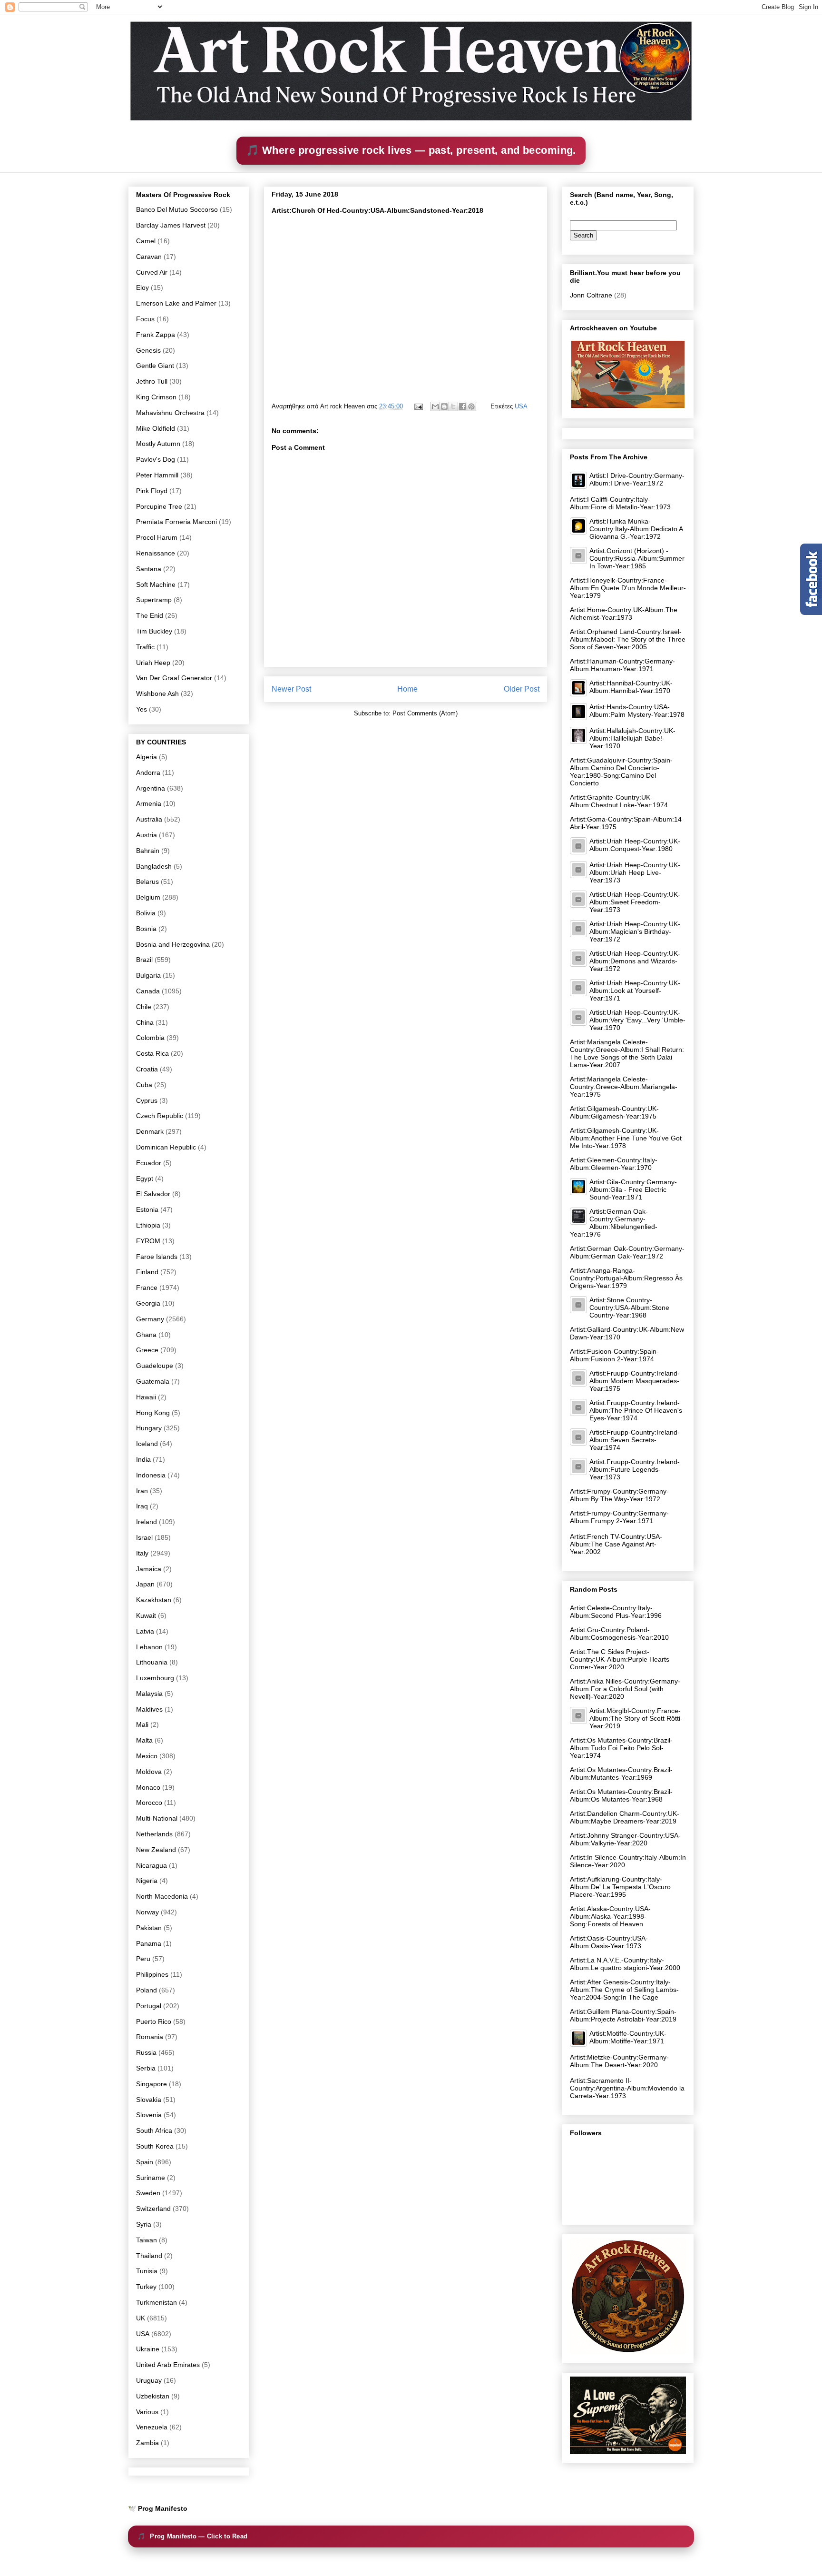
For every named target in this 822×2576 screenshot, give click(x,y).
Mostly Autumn (158, 444)
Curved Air (152, 272)
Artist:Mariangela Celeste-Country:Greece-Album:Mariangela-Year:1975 (624, 1087)
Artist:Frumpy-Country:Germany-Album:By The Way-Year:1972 (619, 1495)
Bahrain (148, 851)
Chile (144, 1007)
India (143, 1459)
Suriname (151, 2178)
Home (407, 689)
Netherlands (154, 1834)
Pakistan (149, 1928)
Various (147, 2412)
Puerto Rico (154, 2021)
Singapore (152, 2084)
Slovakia (149, 2100)
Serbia (146, 2068)
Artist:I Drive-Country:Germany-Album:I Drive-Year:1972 (637, 479)
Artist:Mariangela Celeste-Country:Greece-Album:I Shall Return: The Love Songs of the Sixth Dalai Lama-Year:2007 (627, 1053)
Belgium (148, 897)
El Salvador (153, 1194)
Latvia (145, 1631)
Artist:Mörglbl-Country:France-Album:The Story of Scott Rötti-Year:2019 (636, 1718)
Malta (144, 1740)
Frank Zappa (156, 335)
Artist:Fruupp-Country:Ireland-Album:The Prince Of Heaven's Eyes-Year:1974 (636, 1410)
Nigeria (147, 1881)
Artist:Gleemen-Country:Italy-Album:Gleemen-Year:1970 (614, 1164)
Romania (150, 2037)
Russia (146, 2052)
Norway (147, 1912)
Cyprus (147, 1100)
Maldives (149, 1709)
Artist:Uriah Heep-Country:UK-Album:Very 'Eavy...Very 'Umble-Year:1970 (637, 1020)
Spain (145, 2162)
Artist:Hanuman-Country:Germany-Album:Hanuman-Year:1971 (622, 665)
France (147, 1288)
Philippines (152, 1974)
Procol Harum (157, 537)
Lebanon (149, 1647)
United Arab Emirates (168, 2365)
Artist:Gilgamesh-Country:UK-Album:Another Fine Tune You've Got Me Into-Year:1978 (626, 1138)
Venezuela (152, 2427)
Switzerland (153, 2209)
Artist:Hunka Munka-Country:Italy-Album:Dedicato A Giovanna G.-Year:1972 (636, 529)
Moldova (149, 1772)
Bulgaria (148, 975)
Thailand (149, 2256)
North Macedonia (162, 1896)
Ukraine (148, 2349)
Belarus (147, 882)
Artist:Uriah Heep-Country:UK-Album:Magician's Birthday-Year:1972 (635, 931)
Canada (148, 991)
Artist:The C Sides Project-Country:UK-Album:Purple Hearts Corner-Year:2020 (620, 1659)
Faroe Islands (157, 1257)
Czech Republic (160, 1116)
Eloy (142, 287)
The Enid (150, 615)
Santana (149, 569)
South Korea (155, 2146)
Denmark (150, 1131)
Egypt (145, 1179)
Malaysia (149, 1694)
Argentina (151, 788)
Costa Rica (152, 1053)
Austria (147, 835)
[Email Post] (418, 406)
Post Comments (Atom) (425, 713)
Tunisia (147, 2271)
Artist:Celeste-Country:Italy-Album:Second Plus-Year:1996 (616, 1612)
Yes (142, 709)
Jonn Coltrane (591, 295)
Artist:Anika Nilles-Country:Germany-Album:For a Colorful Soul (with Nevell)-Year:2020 (625, 1689)
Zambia (147, 2443)
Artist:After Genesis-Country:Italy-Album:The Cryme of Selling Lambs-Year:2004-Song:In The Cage (624, 1990)
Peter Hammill (157, 475)
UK (141, 2318)
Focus (145, 319)
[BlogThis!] (444, 406)
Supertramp (154, 600)
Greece (147, 1350)
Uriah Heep (153, 663)
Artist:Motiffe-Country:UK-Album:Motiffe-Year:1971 (628, 2037)
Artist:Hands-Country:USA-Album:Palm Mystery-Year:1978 (637, 711)
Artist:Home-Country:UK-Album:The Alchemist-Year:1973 (624, 614)
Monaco (148, 1787)
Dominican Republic (166, 1147)
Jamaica (149, 1569)
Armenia (149, 803)
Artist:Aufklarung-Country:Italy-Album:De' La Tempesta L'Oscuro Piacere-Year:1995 (620, 1887)
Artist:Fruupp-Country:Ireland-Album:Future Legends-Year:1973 (635, 1469)
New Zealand (156, 1850)
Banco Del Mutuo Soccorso (177, 209)
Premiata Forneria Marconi (176, 522)
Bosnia (146, 929)
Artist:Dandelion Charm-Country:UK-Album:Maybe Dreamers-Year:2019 (625, 1817)
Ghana (146, 1335)
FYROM (148, 1241)
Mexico (147, 1756)
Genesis (148, 350)
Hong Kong (153, 1413)
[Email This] (435, 406)
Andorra (148, 773)
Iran (142, 1491)
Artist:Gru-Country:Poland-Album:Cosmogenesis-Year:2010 (619, 1634)
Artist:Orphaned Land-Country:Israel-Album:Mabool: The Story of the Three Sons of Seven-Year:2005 (628, 639)
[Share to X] (453, 406)
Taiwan (147, 2240)
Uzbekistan (153, 2396)
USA (521, 406)
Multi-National (157, 1818)
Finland (147, 1272)
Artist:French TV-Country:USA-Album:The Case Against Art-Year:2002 (616, 1544)
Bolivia (146, 913)
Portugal (149, 2006)
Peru (143, 1959)
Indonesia (151, 1475)
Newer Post (291, 689)
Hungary (149, 1428)
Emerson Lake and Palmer (176, 303)
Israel (144, 1537)
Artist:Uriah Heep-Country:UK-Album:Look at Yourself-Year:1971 (635, 991)
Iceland (147, 1444)
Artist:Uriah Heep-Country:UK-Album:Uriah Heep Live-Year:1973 (635, 872)
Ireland (147, 1522)
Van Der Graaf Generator (174, 678)
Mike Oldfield (156, 428)
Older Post (522, 689)
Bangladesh (154, 866)
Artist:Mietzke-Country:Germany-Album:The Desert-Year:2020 (619, 2061)
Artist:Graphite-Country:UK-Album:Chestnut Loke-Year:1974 (619, 801)
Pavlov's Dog (156, 459)
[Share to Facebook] (462, 406)
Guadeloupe (155, 1366)
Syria (144, 2224)
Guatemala (153, 1381)
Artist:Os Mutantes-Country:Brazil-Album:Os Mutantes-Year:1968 (621, 1795)
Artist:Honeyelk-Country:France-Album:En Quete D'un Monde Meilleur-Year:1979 (628, 588)
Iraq (142, 1506)
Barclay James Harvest (171, 225)
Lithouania (152, 1662)
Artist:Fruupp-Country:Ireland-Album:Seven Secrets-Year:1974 (635, 1440)
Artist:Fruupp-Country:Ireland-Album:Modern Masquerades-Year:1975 (635, 1381)
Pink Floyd (152, 491)
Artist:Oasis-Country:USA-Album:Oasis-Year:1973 (609, 1942)
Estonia (147, 1209)
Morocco (149, 1803)
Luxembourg (155, 1678)
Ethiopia (148, 1225)
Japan (145, 1584)
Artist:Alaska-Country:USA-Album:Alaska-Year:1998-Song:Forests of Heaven (610, 1916)
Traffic (145, 647)
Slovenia (149, 2115)
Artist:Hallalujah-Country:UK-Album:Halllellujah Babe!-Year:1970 (632, 738)
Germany (150, 1319)
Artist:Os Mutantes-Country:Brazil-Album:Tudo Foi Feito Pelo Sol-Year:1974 (621, 1748)
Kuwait (146, 1615)
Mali (142, 1724)
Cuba (144, 1085)
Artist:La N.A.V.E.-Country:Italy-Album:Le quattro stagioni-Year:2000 (625, 1964)
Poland (147, 1990)
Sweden (148, 2193)
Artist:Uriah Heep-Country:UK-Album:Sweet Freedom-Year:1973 (635, 902)
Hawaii (146, 1397)
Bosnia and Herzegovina (173, 944)
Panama (149, 1943)
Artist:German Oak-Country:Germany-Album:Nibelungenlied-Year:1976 (614, 1223)
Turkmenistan (157, 2302)
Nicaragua (152, 1865)
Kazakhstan (154, 1600)
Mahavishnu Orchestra (170, 413)
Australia (149, 819)
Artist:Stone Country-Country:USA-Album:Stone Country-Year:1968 (629, 1308)
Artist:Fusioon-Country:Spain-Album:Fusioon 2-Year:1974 (614, 1355)
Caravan (149, 257)
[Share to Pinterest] (471, 406)
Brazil (144, 960)
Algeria (147, 757)
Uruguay (149, 2380)
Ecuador (149, 1163)
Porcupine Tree (159, 506)
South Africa (154, 2130)
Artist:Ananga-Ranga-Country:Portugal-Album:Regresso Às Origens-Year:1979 (626, 1278)
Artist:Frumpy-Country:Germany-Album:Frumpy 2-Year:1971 (619, 1517)
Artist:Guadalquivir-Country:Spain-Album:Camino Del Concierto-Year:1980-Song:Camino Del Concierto (621, 772)
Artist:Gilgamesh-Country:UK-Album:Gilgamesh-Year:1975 (614, 1112)
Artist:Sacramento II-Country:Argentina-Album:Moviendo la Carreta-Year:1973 (627, 2088)
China (145, 1022)
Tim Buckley (154, 631)
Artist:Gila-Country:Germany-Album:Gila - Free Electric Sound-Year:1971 (633, 1189)
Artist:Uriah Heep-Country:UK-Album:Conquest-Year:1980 (635, 845)
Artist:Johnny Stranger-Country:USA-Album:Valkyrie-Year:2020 (625, 1839)
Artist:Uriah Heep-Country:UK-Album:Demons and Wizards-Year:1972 (635, 961)
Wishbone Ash (157, 694)
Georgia (148, 1303)
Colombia (150, 1038)
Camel (146, 241)
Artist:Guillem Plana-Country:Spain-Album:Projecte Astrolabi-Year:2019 (623, 2015)
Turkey (146, 2287)
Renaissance (156, 553)
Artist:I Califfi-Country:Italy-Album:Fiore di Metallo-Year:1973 (620, 503)
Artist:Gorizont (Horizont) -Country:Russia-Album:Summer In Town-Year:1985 (637, 558)
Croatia (147, 1069)
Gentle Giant (155, 366)
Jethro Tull (152, 381)
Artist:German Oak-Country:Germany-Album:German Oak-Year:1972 (627, 1252)
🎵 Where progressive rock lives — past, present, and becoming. (411, 150)
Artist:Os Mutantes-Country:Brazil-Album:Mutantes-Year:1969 (621, 1773)
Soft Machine (156, 585)
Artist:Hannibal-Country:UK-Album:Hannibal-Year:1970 (631, 687)
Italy (142, 1553)
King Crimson (156, 397)
